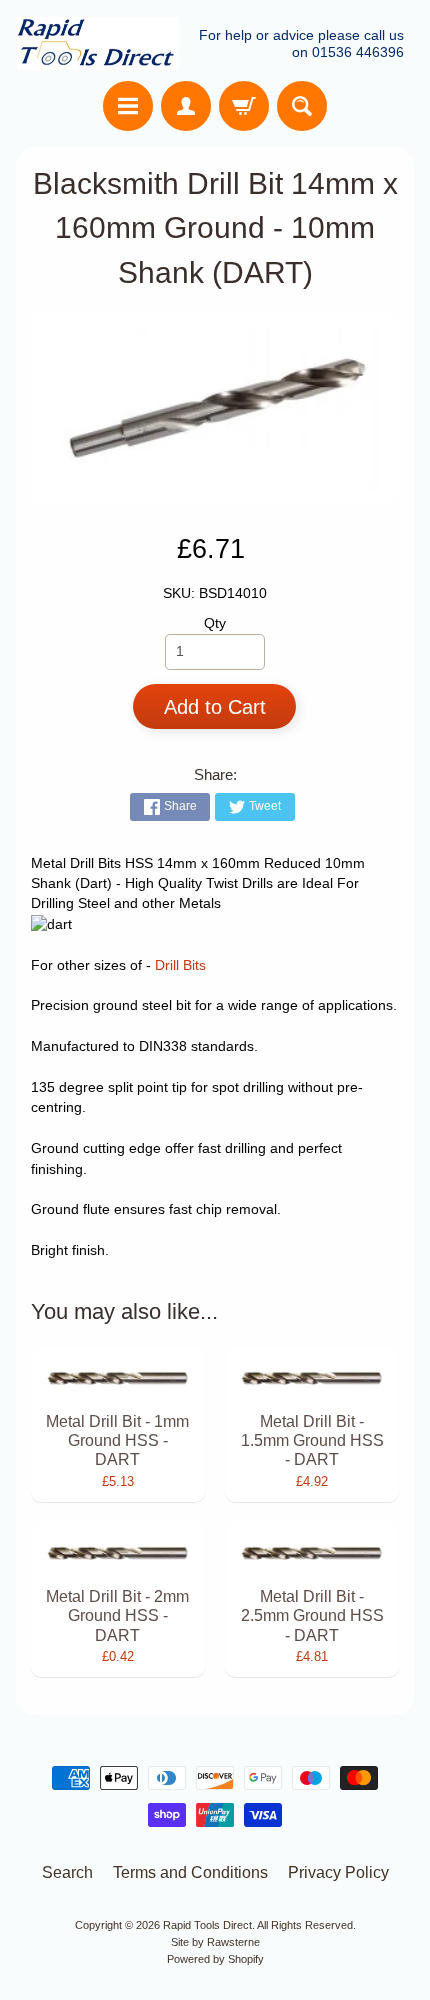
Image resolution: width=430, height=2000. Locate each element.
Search (67, 1872)
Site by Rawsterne (215, 1942)
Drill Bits (180, 965)
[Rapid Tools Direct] (98, 43)
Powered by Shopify (215, 1959)
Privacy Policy (338, 1872)
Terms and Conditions (190, 1872)
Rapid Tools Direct (207, 1925)
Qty (215, 623)
